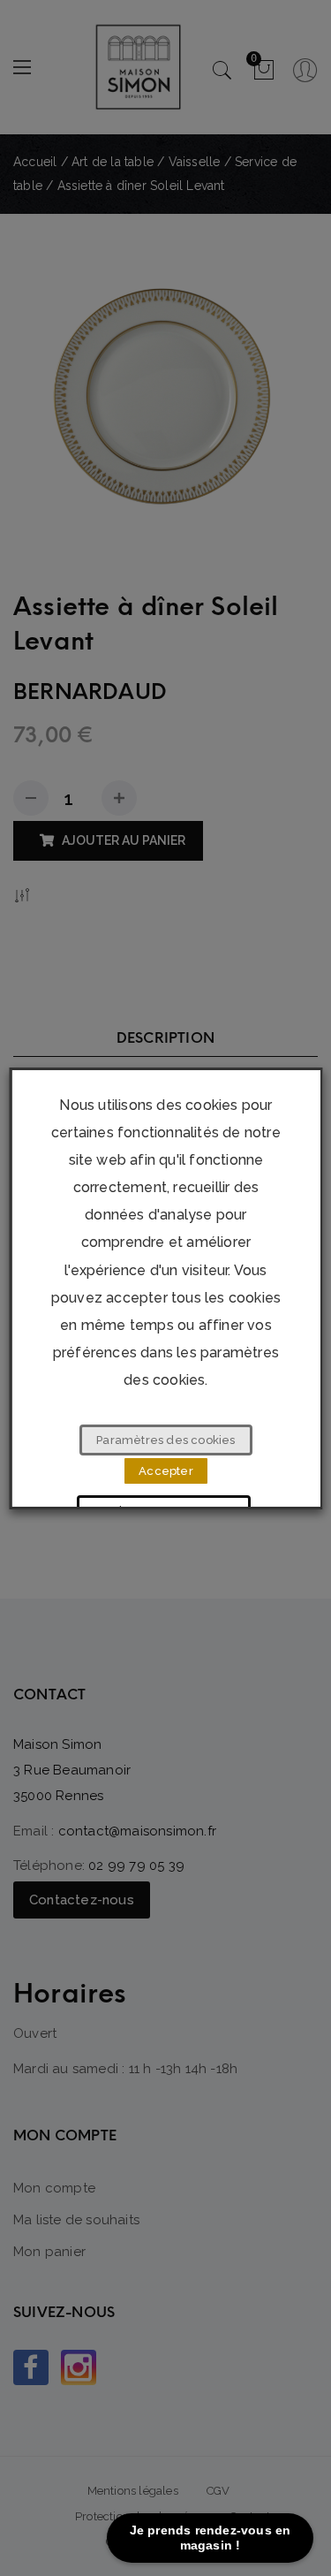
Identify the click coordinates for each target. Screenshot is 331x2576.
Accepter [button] (166, 1471)
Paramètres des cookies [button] (165, 1440)
